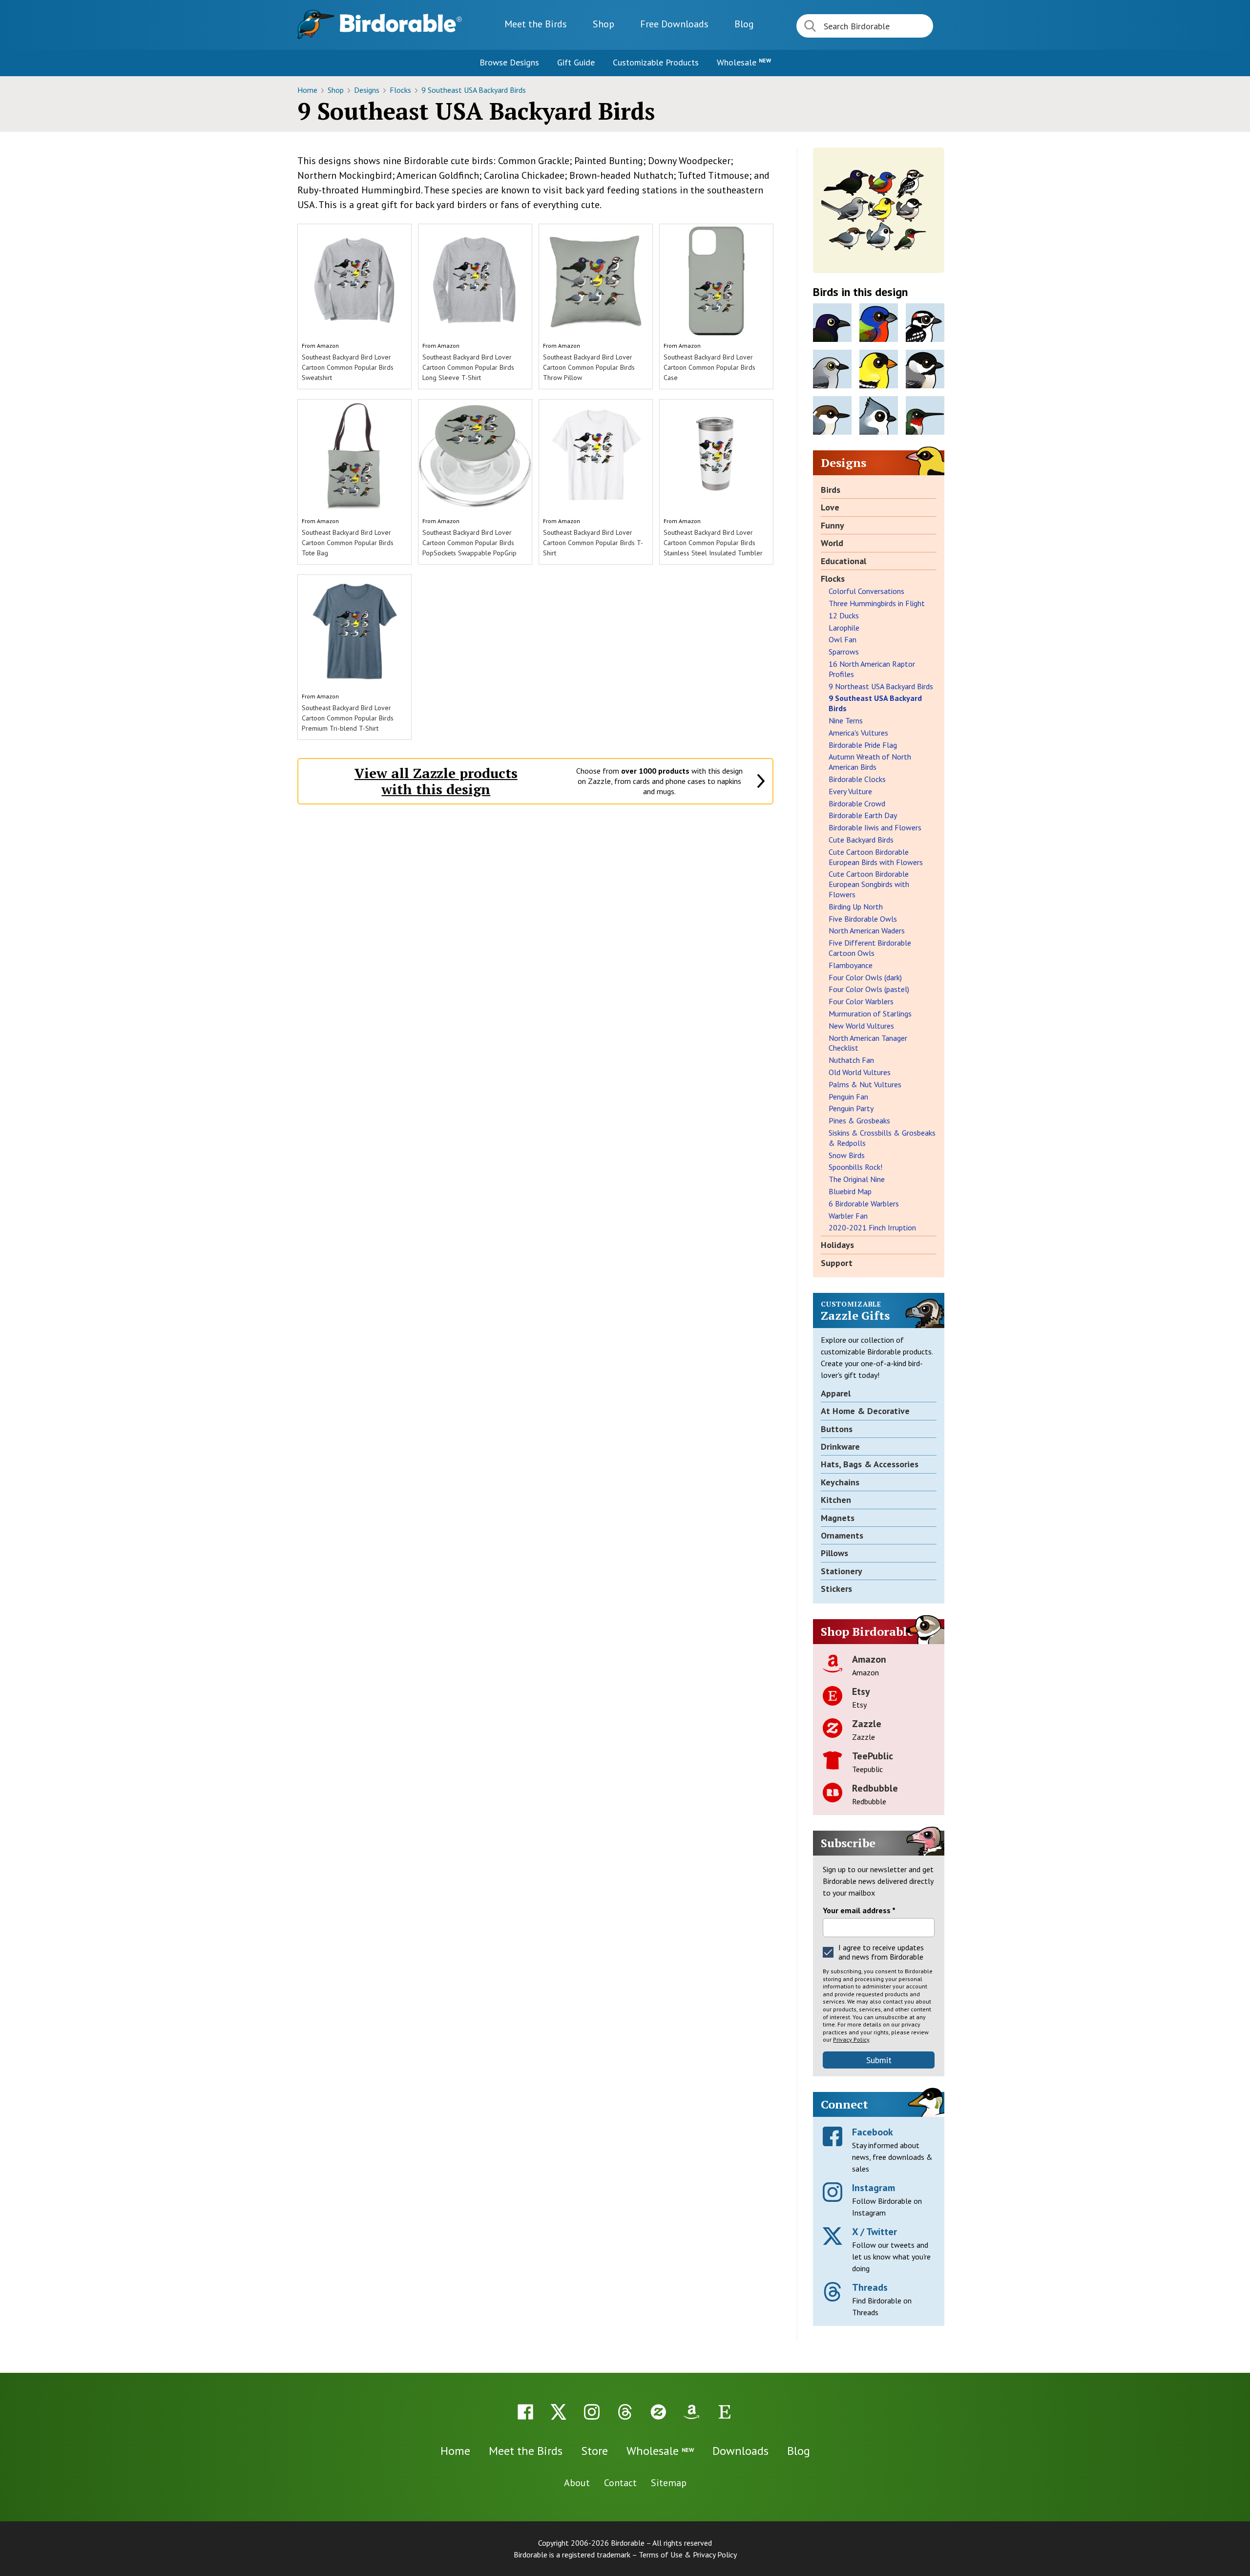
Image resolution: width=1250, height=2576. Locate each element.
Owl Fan (843, 639)
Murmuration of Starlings (870, 1014)
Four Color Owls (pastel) (869, 989)
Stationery (842, 1571)
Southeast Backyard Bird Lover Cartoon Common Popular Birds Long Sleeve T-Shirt (468, 367)
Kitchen (836, 1500)
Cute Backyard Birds (861, 840)
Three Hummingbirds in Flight (877, 603)
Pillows (834, 1553)
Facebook (873, 2132)
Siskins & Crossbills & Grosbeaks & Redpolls (882, 1138)
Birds (831, 490)
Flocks (401, 90)
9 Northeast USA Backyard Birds (881, 686)
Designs (368, 90)
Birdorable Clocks (857, 779)
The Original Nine (857, 1179)
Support (837, 1263)
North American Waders (867, 930)
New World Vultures (861, 1026)
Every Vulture (850, 791)
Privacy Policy (851, 2039)
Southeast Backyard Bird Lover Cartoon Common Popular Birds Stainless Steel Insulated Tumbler (713, 543)
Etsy (861, 1691)
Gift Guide (576, 62)
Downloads (674, 24)
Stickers (836, 1589)
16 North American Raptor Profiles (872, 669)
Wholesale (744, 62)
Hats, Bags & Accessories (870, 1464)
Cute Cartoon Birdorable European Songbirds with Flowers (869, 884)
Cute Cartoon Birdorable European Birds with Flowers (876, 857)
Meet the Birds (536, 24)
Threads (870, 2287)
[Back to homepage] (401, 23)
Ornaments (842, 1535)
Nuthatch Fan (851, 1060)
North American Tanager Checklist (868, 1043)
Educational (844, 561)
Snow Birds (847, 1155)
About (577, 2483)
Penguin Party (851, 1108)
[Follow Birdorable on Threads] (625, 2412)
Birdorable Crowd (857, 803)
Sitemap (669, 2483)
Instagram (874, 2188)
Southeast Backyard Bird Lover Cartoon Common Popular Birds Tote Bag (348, 543)
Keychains (840, 1482)
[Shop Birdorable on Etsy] (725, 2412)
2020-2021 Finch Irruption (872, 1227)
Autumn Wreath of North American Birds (870, 762)
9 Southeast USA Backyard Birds (474, 90)
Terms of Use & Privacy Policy (688, 2555)
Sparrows (844, 652)
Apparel (836, 1393)
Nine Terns (846, 720)
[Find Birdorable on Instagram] (592, 2412)
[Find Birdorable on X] (559, 2412)
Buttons (837, 1429)
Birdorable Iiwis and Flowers (875, 827)
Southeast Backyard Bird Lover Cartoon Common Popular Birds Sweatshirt (348, 367)
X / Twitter (875, 2232)
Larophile (844, 628)
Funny (833, 525)
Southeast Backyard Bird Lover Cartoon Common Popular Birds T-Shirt (593, 543)
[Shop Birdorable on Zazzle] (658, 2412)
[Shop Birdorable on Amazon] (691, 2412)
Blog (744, 24)
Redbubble (875, 1788)
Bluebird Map (850, 1191)
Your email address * (859, 1910)
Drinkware (840, 1446)
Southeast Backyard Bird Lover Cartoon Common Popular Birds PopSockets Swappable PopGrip (469, 543)
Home (308, 90)
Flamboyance (851, 965)
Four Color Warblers (861, 1001)
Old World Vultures (860, 1072)
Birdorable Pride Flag (863, 745)
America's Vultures (858, 733)
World (832, 543)
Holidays (837, 1245)
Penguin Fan (848, 1097)
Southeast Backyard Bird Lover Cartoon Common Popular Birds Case (709, 367)
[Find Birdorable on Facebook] (525, 2412)
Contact (620, 2483)
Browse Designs (509, 62)
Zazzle (867, 1724)
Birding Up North (856, 907)
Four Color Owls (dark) (865, 977)
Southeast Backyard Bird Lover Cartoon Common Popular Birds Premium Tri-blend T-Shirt (348, 718)
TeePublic (873, 1756)
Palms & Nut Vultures (865, 1084)
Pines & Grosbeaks (859, 1120)
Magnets (838, 1518)
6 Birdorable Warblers (864, 1204)
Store (594, 2451)
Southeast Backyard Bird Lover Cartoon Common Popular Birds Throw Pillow (589, 367)
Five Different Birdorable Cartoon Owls (870, 948)
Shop (604, 24)
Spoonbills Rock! (855, 1167)
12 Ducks (844, 615)
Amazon (328, 346)
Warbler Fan (848, 1216)
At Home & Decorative (865, 1411)
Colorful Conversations (866, 591)
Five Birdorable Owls (863, 919)
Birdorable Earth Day (863, 815)
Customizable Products (656, 62)
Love (830, 507)
